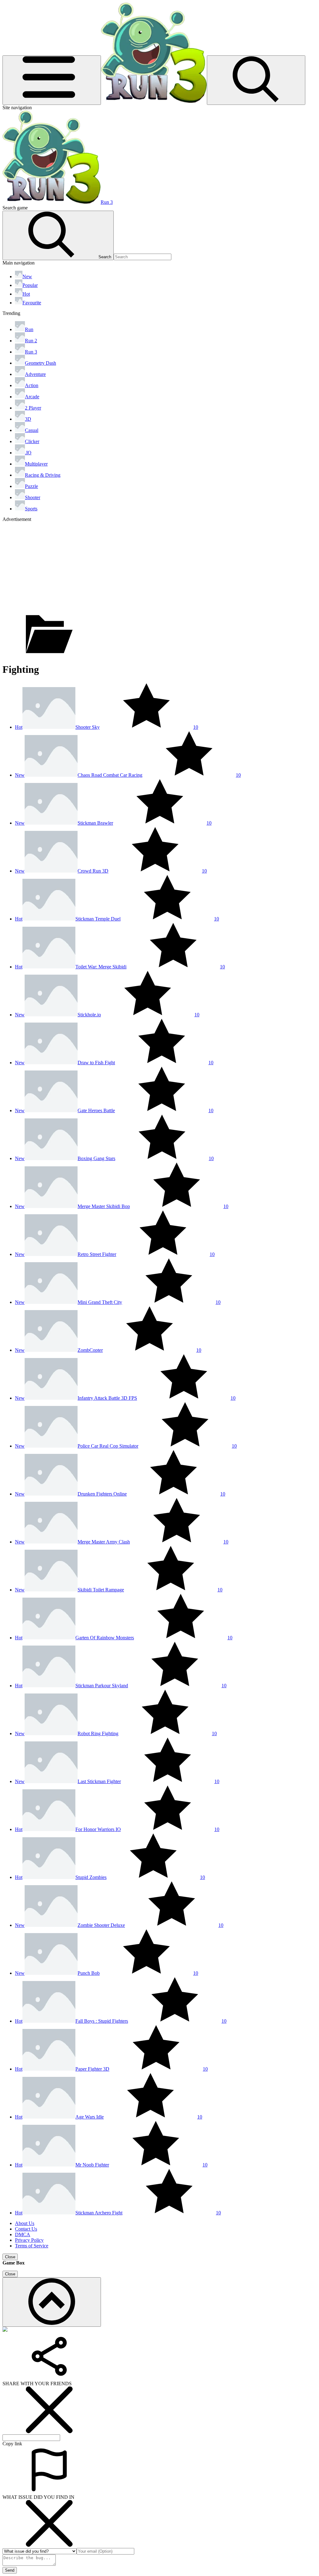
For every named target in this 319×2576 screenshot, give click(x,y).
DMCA (23, 2234)
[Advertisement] (159, 566)
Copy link (12, 2444)
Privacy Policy (29, 2240)
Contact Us (26, 2229)
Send (10, 2570)
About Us (25, 2223)
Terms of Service (32, 2246)
